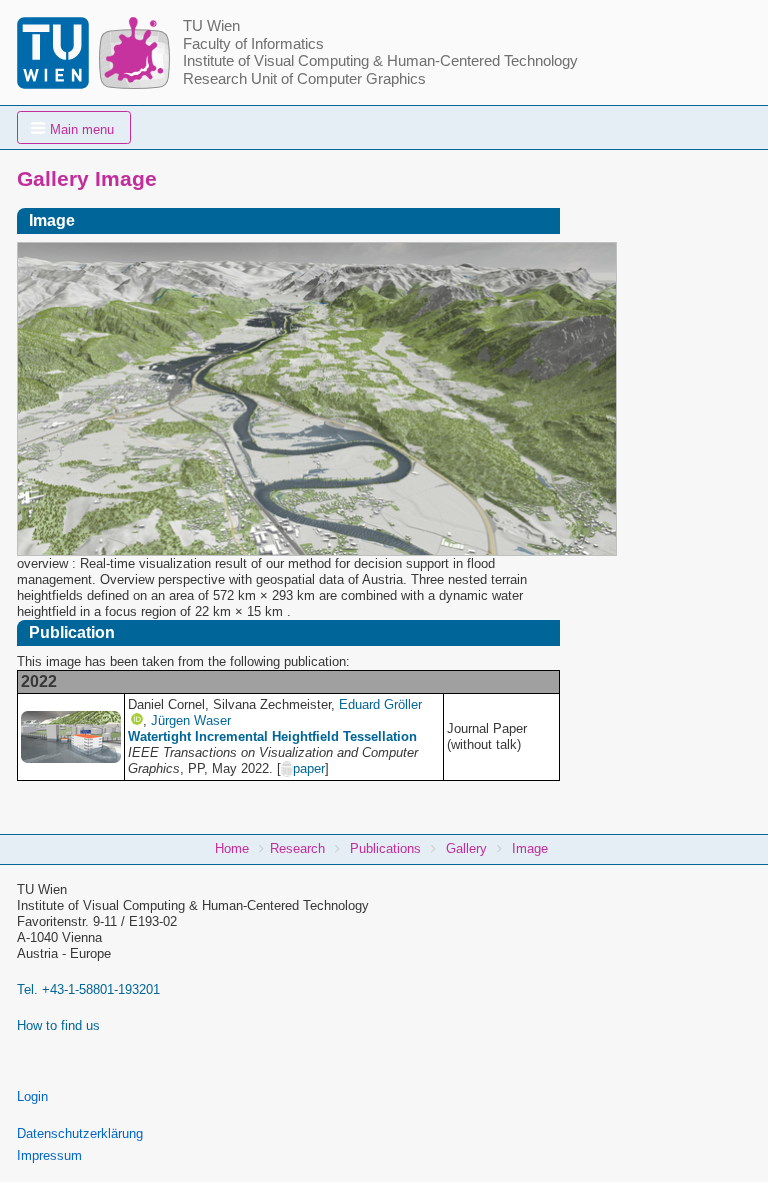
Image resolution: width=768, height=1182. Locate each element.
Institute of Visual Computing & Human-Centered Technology (380, 61)
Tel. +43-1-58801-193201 (88, 989)
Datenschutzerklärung (80, 1133)
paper (309, 768)
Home (232, 848)
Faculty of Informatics (253, 44)
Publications (385, 848)
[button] (74, 127)
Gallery (466, 848)
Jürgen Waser (191, 720)
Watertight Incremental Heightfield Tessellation (272, 736)
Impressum (49, 1155)
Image (530, 848)
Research (297, 848)
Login (32, 1096)
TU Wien (211, 26)
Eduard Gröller (380, 704)
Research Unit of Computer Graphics (304, 79)
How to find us (58, 1025)
